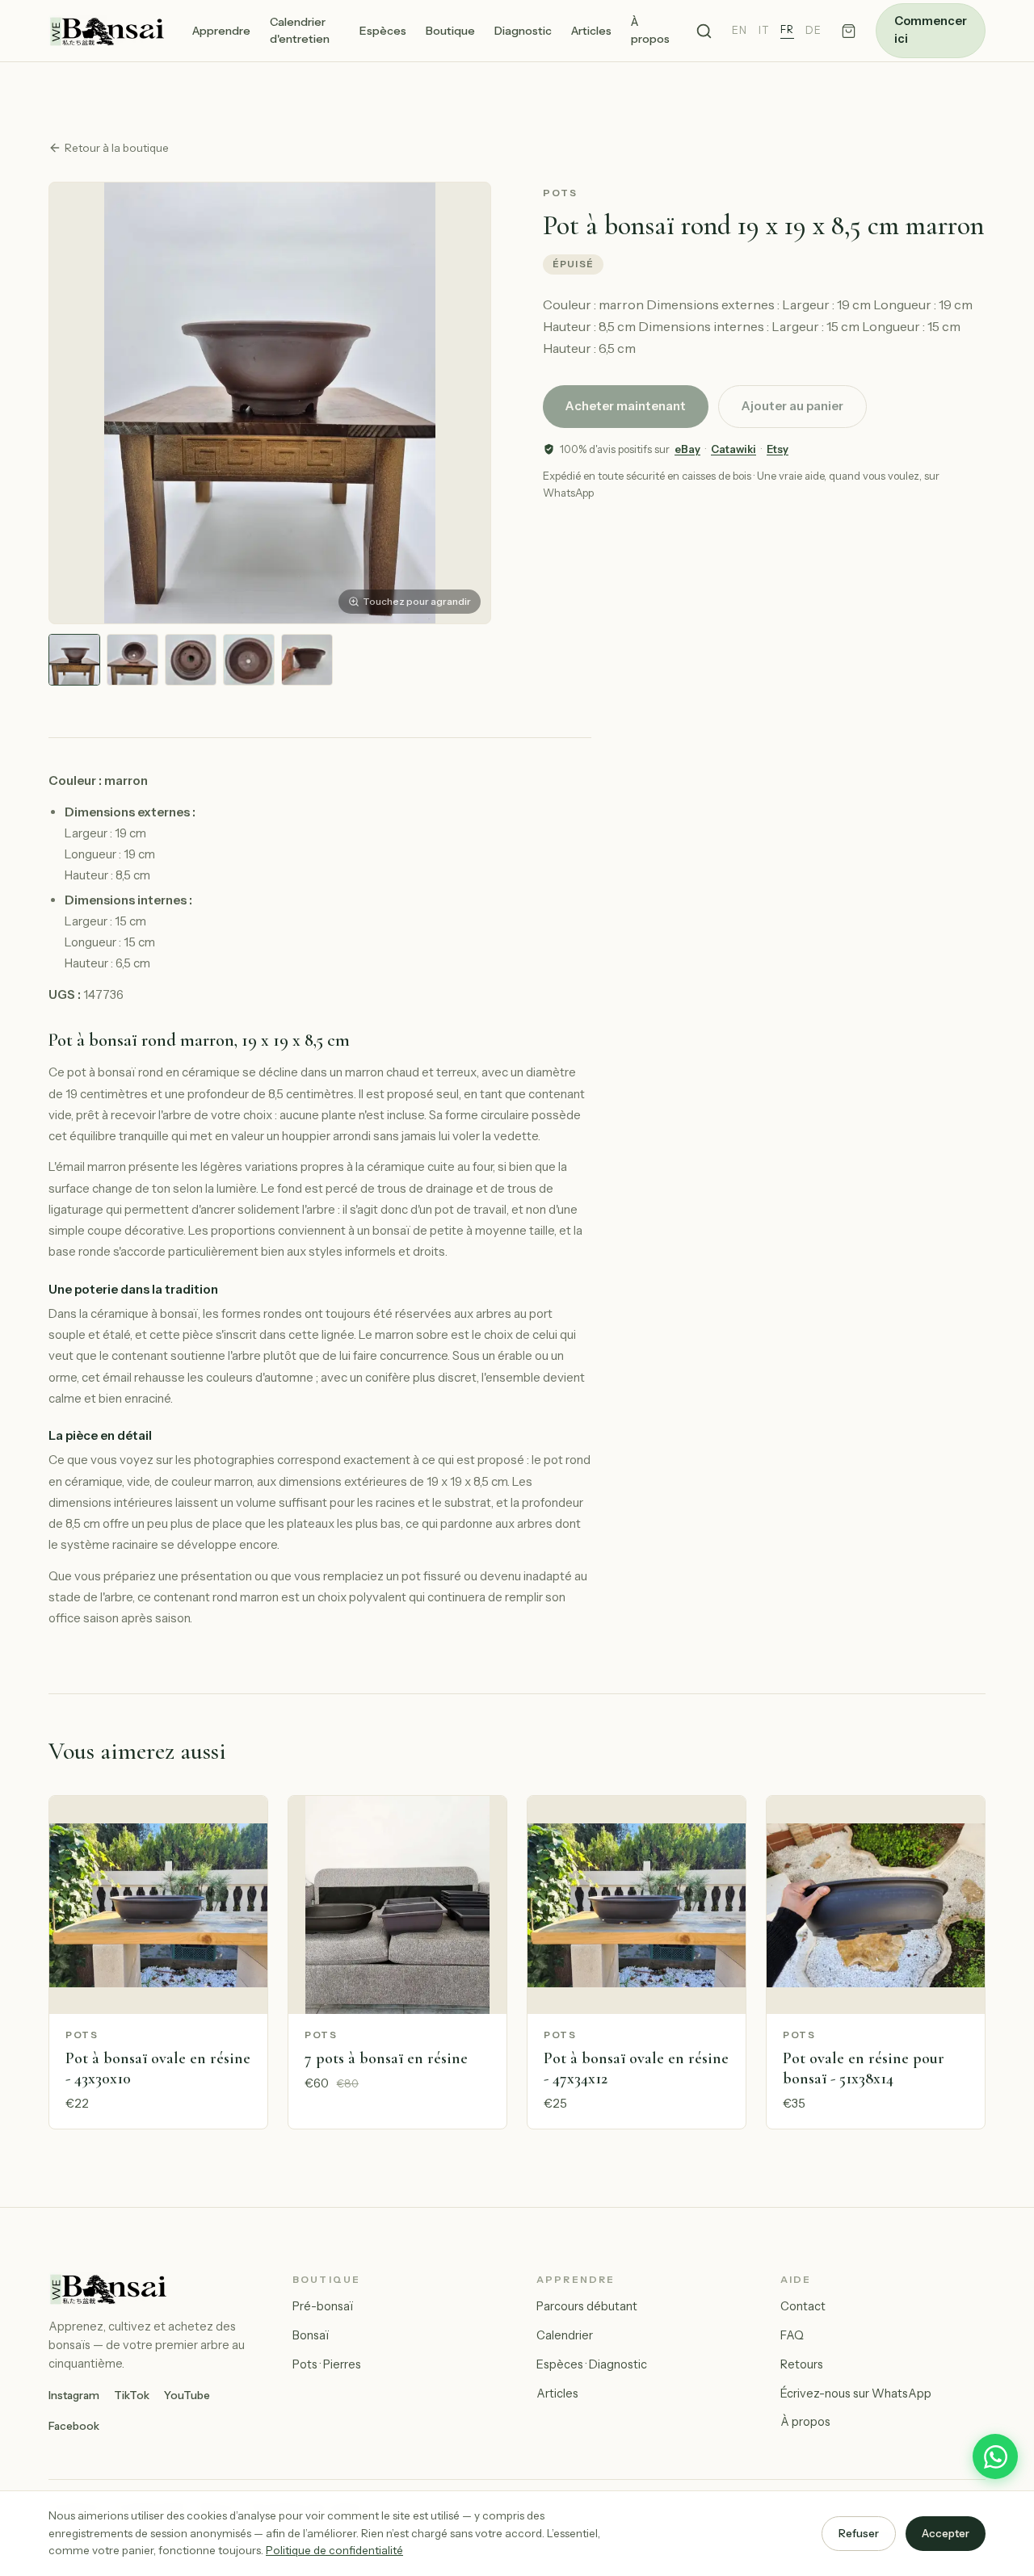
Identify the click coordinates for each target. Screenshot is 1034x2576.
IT (764, 30)
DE (813, 30)
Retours (802, 2364)
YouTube (187, 2395)
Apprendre (221, 31)
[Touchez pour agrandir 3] (191, 660)
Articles (591, 31)
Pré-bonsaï (323, 2306)
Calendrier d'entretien (300, 30)
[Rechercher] (704, 31)
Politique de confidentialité (334, 2550)
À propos (650, 30)
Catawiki (733, 449)
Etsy (778, 449)
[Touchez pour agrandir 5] (307, 660)
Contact (803, 2306)
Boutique (450, 31)
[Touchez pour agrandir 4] (249, 660)
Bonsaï (311, 2335)
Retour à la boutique (117, 148)
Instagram (74, 2395)
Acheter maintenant (626, 406)
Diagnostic (523, 31)
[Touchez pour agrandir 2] (132, 660)
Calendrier (565, 2335)
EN (740, 30)
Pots (561, 193)
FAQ (792, 2335)
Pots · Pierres (327, 2364)
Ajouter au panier (792, 406)
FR (787, 29)
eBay (687, 449)
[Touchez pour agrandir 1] (74, 660)
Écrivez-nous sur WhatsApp (856, 2393)
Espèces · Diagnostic (592, 2364)
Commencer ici (931, 30)
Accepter (946, 2533)
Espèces (383, 31)
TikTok (132, 2395)
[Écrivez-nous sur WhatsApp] (995, 2456)
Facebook (74, 2426)
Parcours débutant (587, 2306)
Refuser (859, 2533)
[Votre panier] (849, 31)
